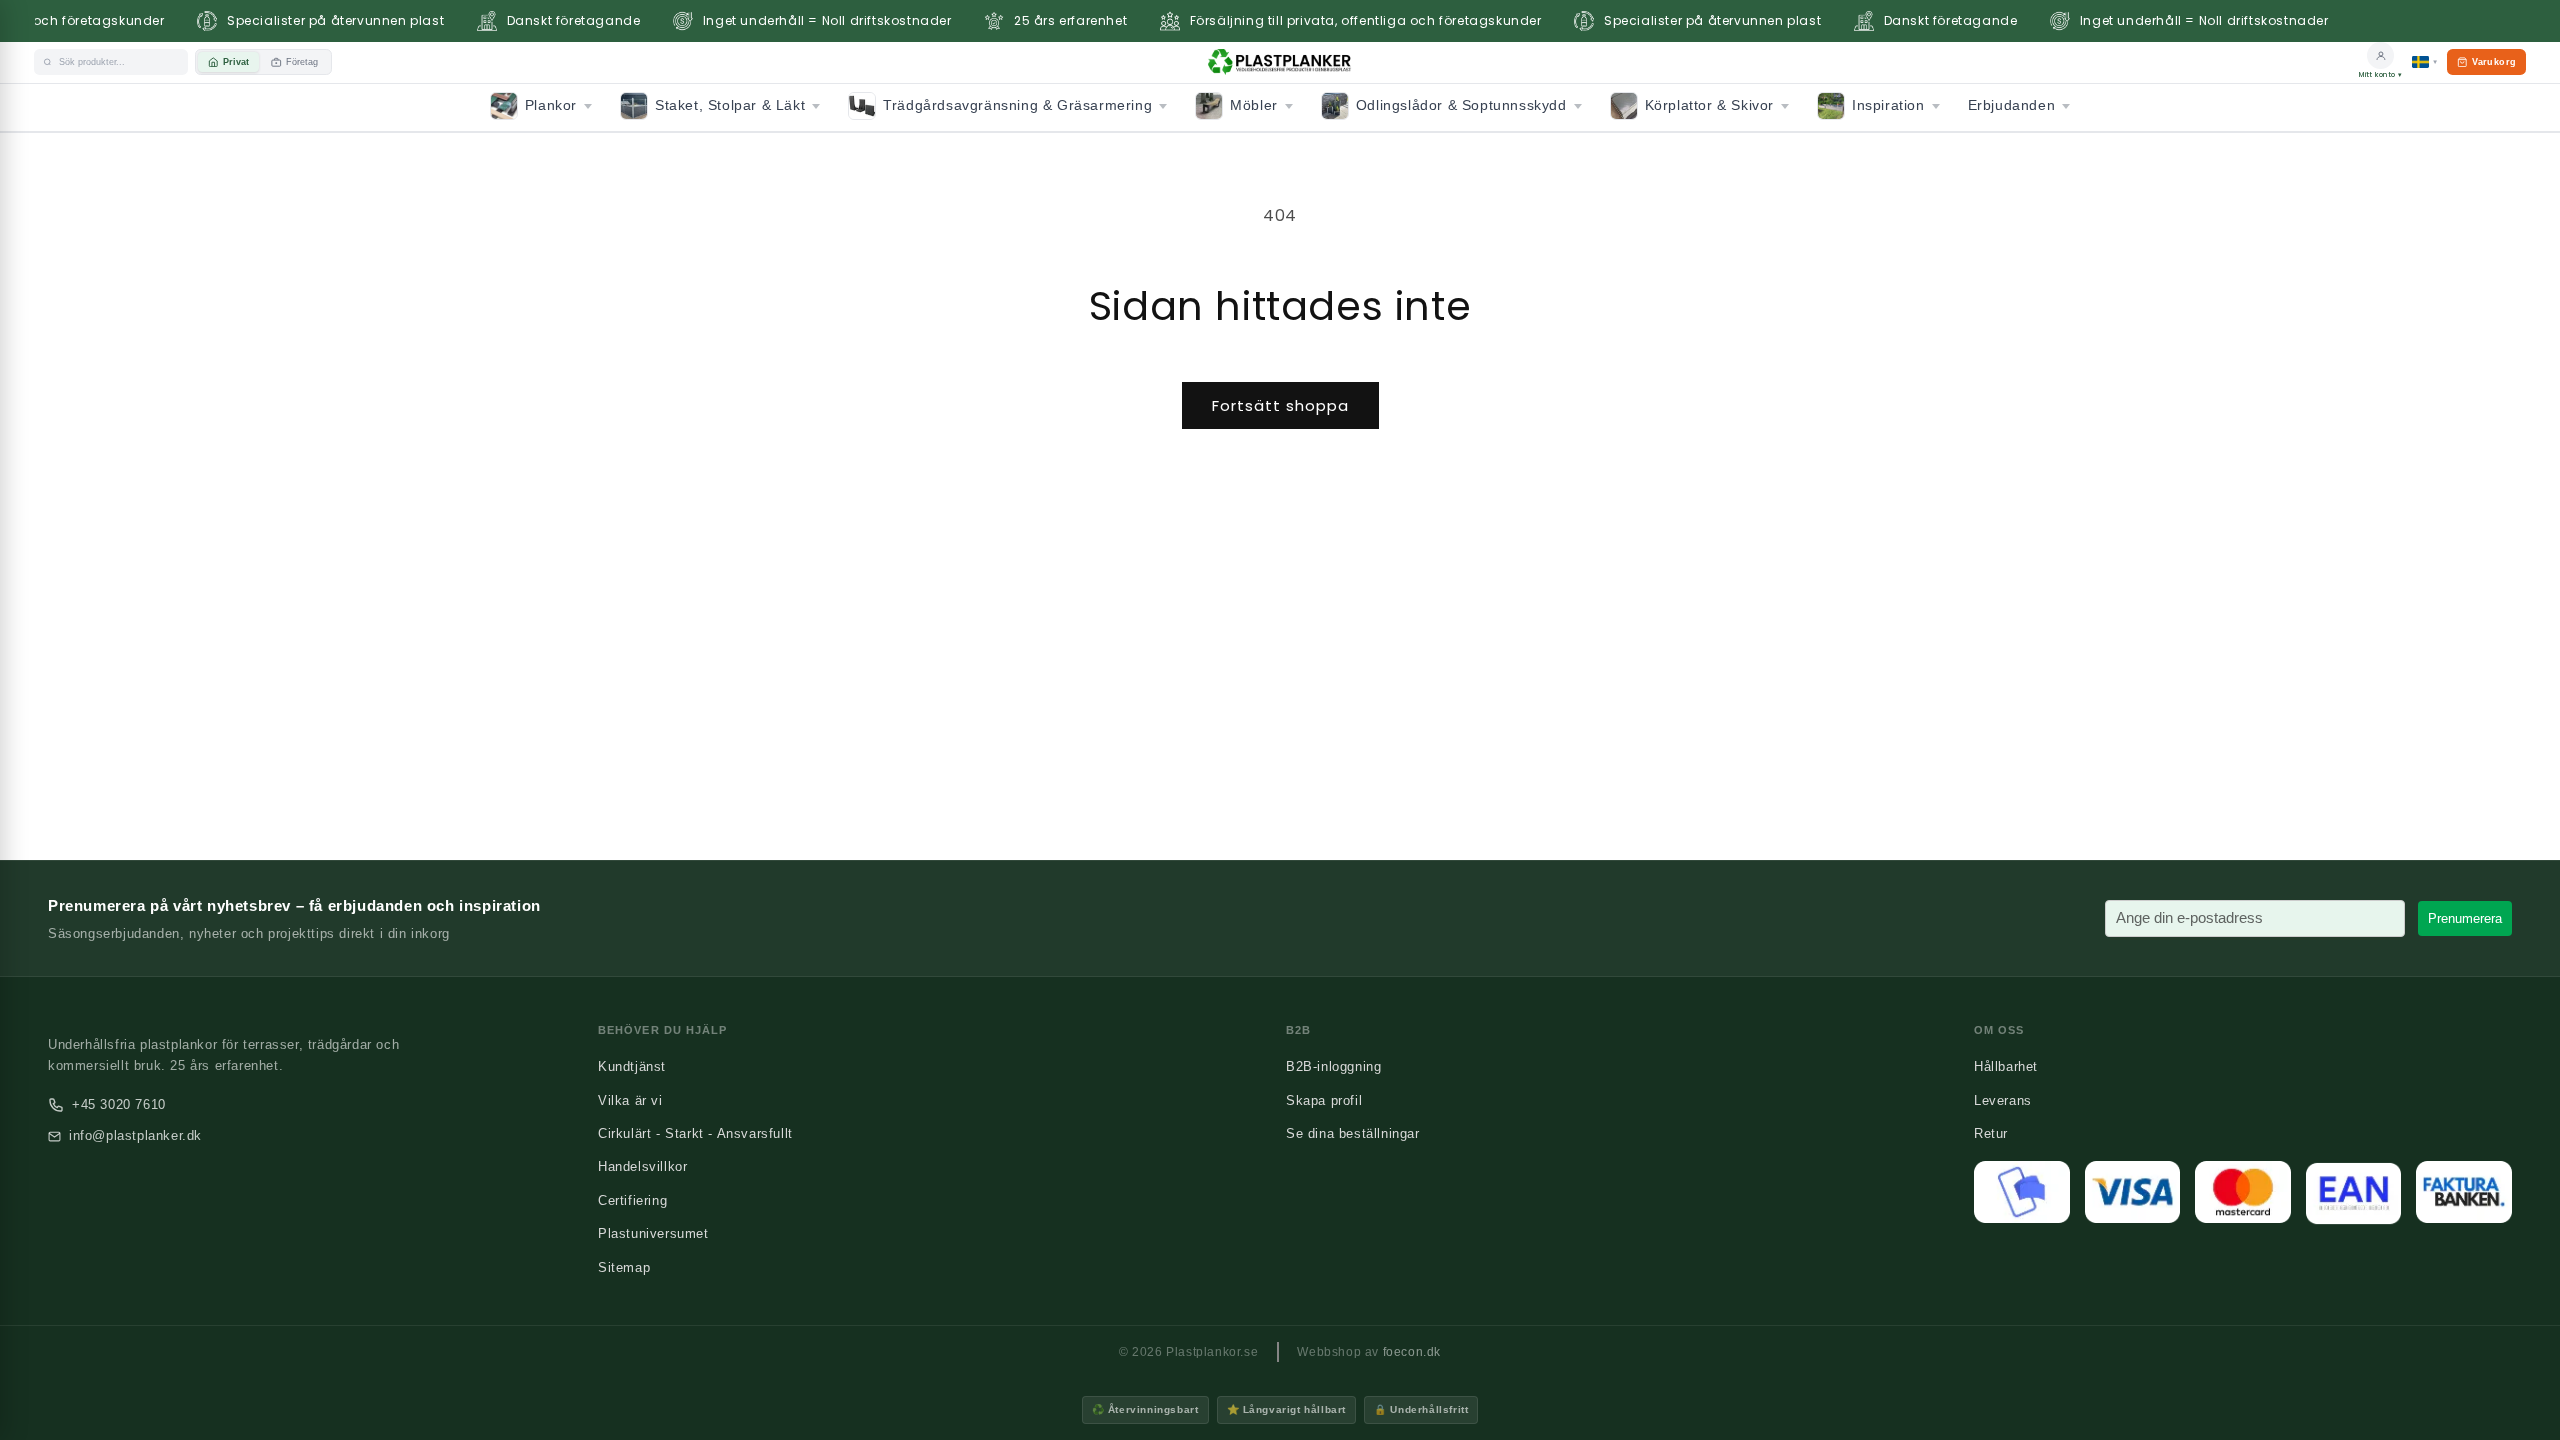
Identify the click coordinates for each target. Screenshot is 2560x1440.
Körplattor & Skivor (1709, 105)
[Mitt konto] (2380, 55)
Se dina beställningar (1353, 1133)
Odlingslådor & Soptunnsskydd (1461, 105)
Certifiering (632, 1200)
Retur (1991, 1133)
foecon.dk (1412, 1352)
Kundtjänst (632, 1066)
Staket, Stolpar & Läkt (730, 105)
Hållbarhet (2006, 1066)
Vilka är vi (630, 1100)
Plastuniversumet (653, 1233)
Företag (302, 62)
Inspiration (1888, 105)
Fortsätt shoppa (1280, 405)
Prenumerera (2465, 918)
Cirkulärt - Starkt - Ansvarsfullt (695, 1133)
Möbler (1254, 105)
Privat (236, 62)
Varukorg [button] (2486, 66)
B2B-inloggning (1333, 1066)
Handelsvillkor (642, 1166)
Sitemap (624, 1267)
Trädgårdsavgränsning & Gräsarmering (1017, 105)
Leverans (2003, 1100)
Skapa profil (1324, 1100)
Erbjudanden (2012, 105)
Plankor (551, 105)
